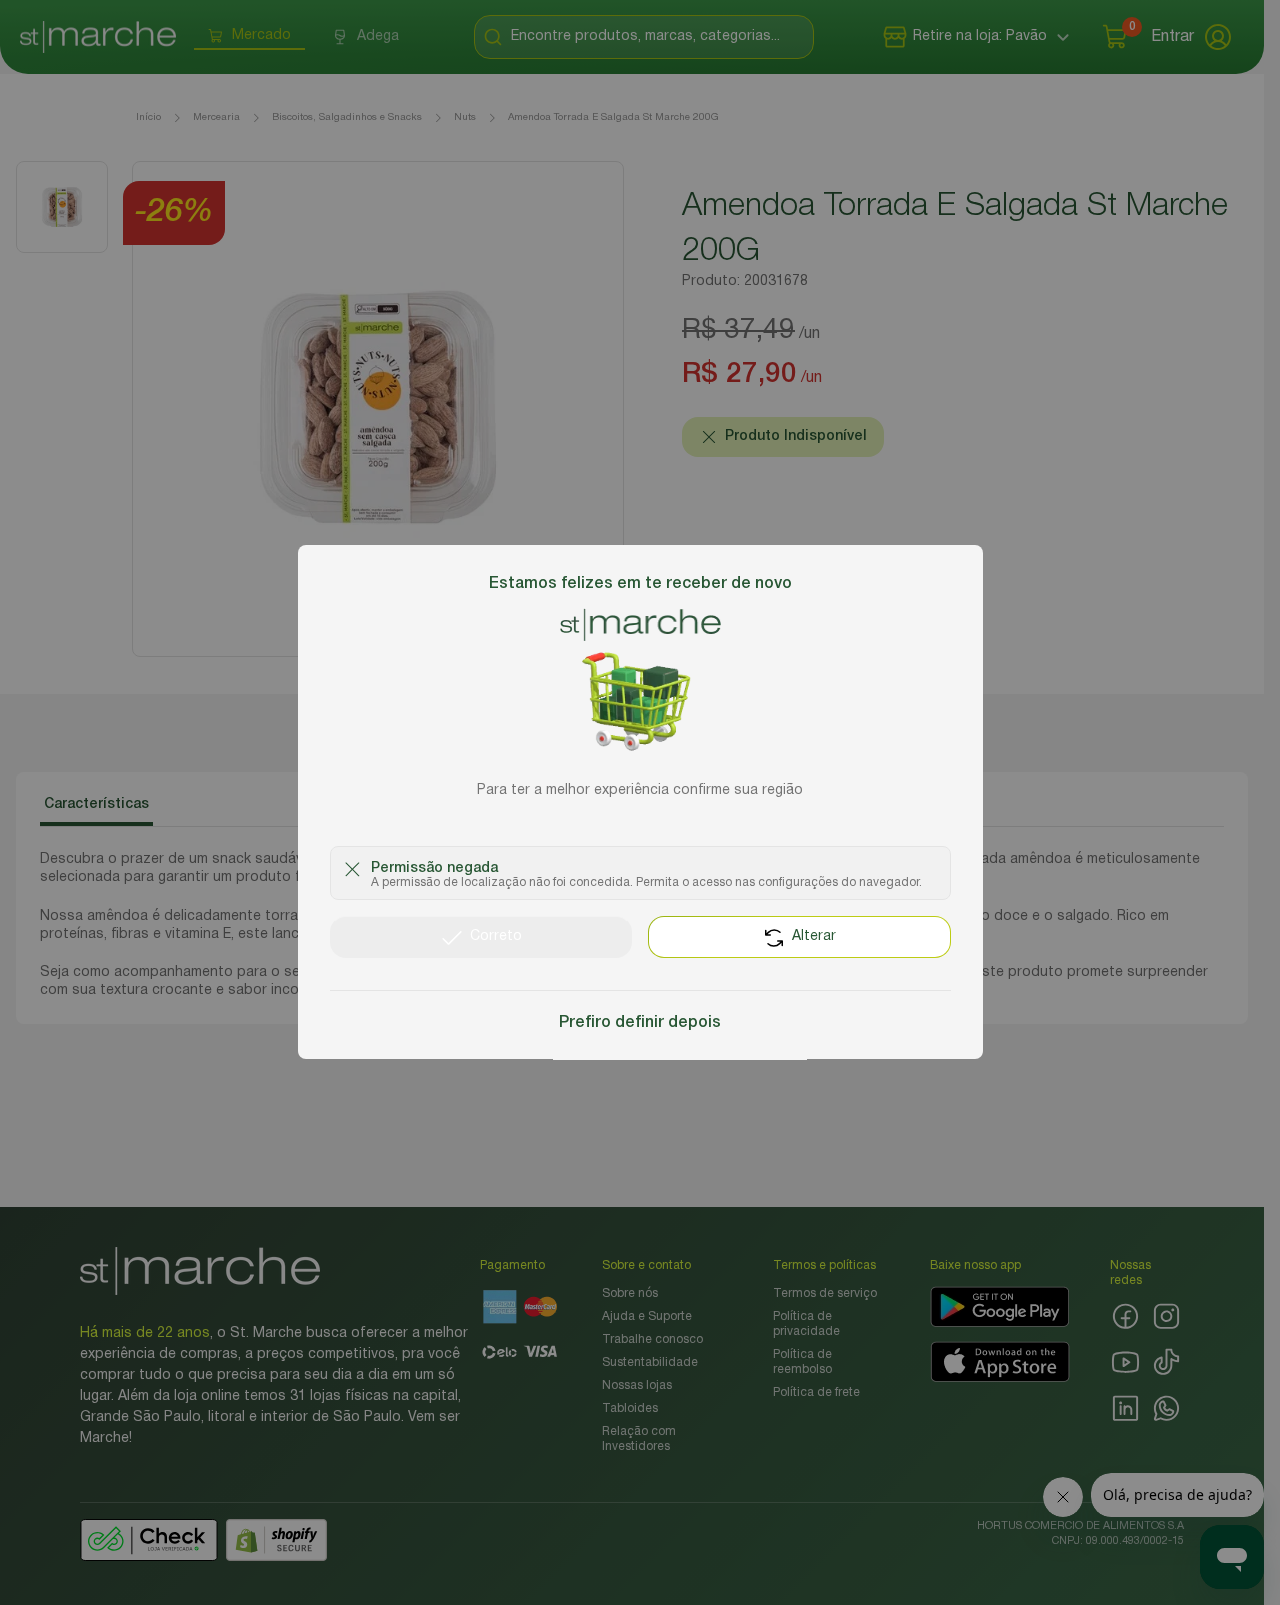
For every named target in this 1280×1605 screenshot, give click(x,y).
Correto (496, 937)
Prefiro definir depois (640, 1024)
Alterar (814, 937)
